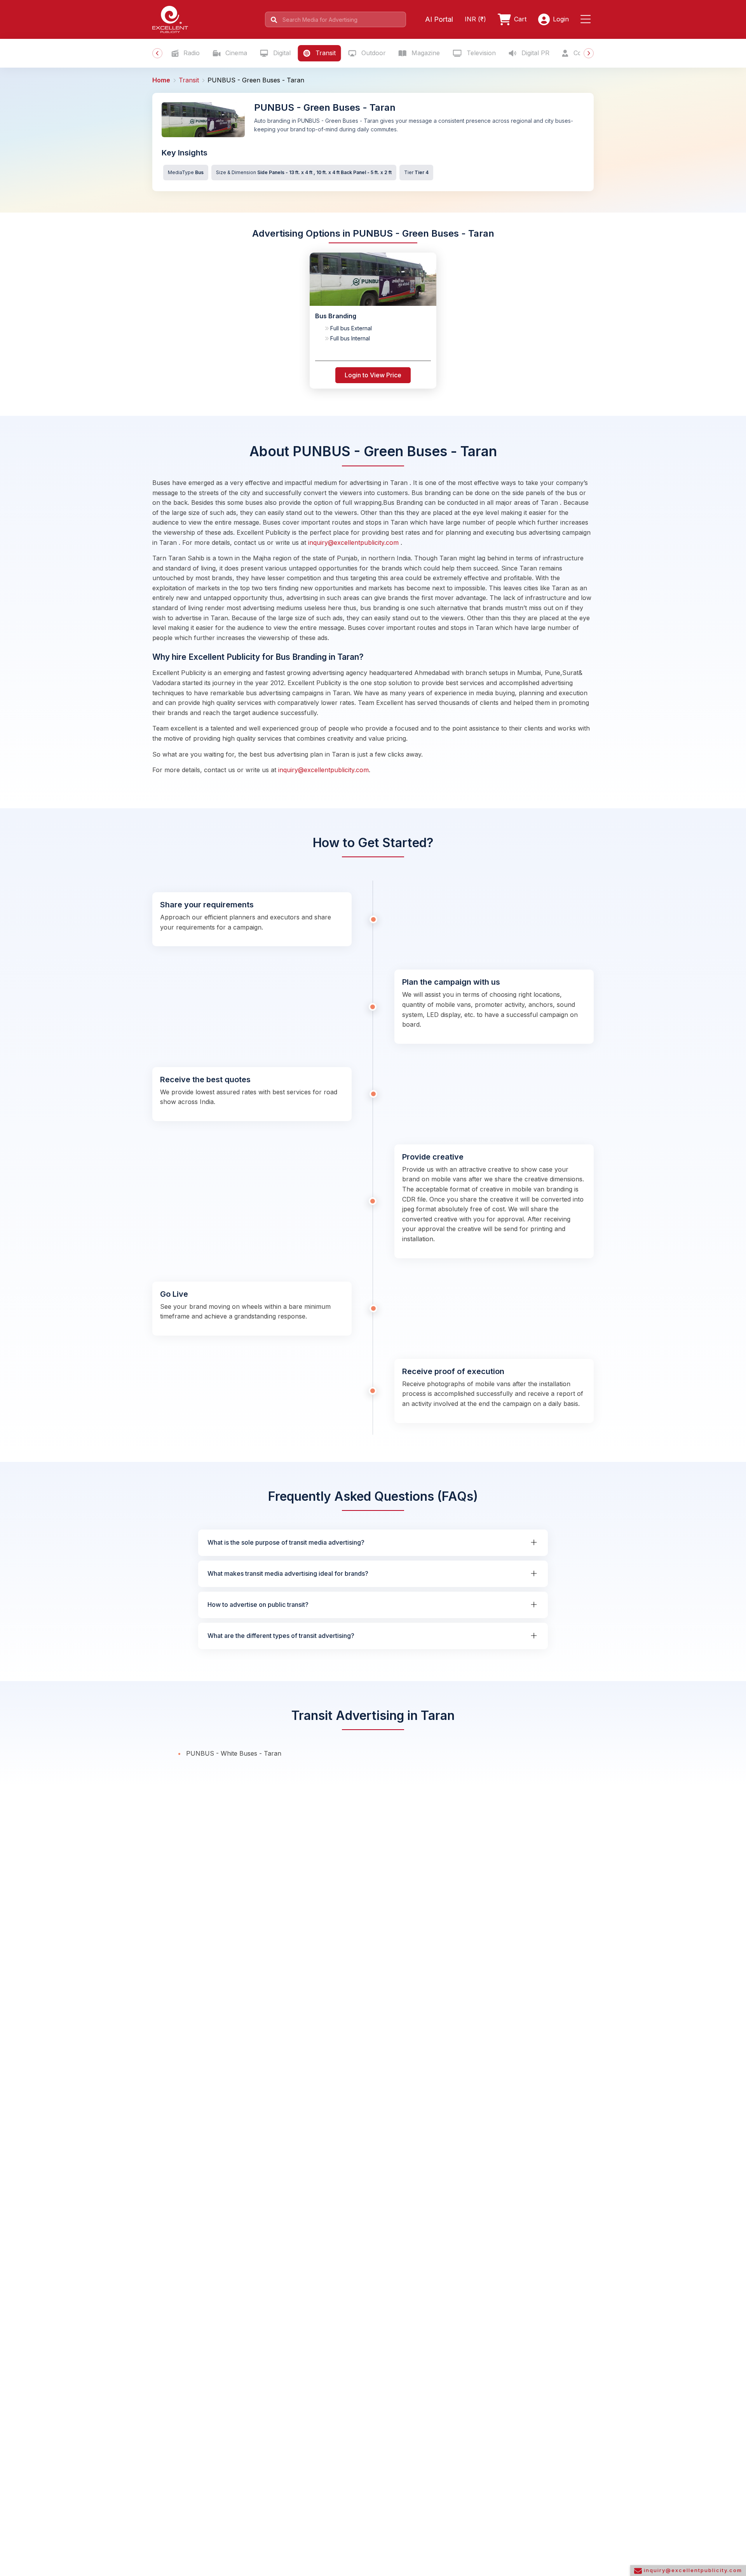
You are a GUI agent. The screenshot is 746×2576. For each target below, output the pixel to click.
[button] (587, 19)
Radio (191, 53)
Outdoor (373, 53)
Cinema (235, 53)
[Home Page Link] (170, 19)
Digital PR (534, 53)
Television (480, 53)
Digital (281, 53)
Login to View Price (373, 375)
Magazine (425, 53)
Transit (325, 53)
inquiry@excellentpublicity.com (354, 542)
